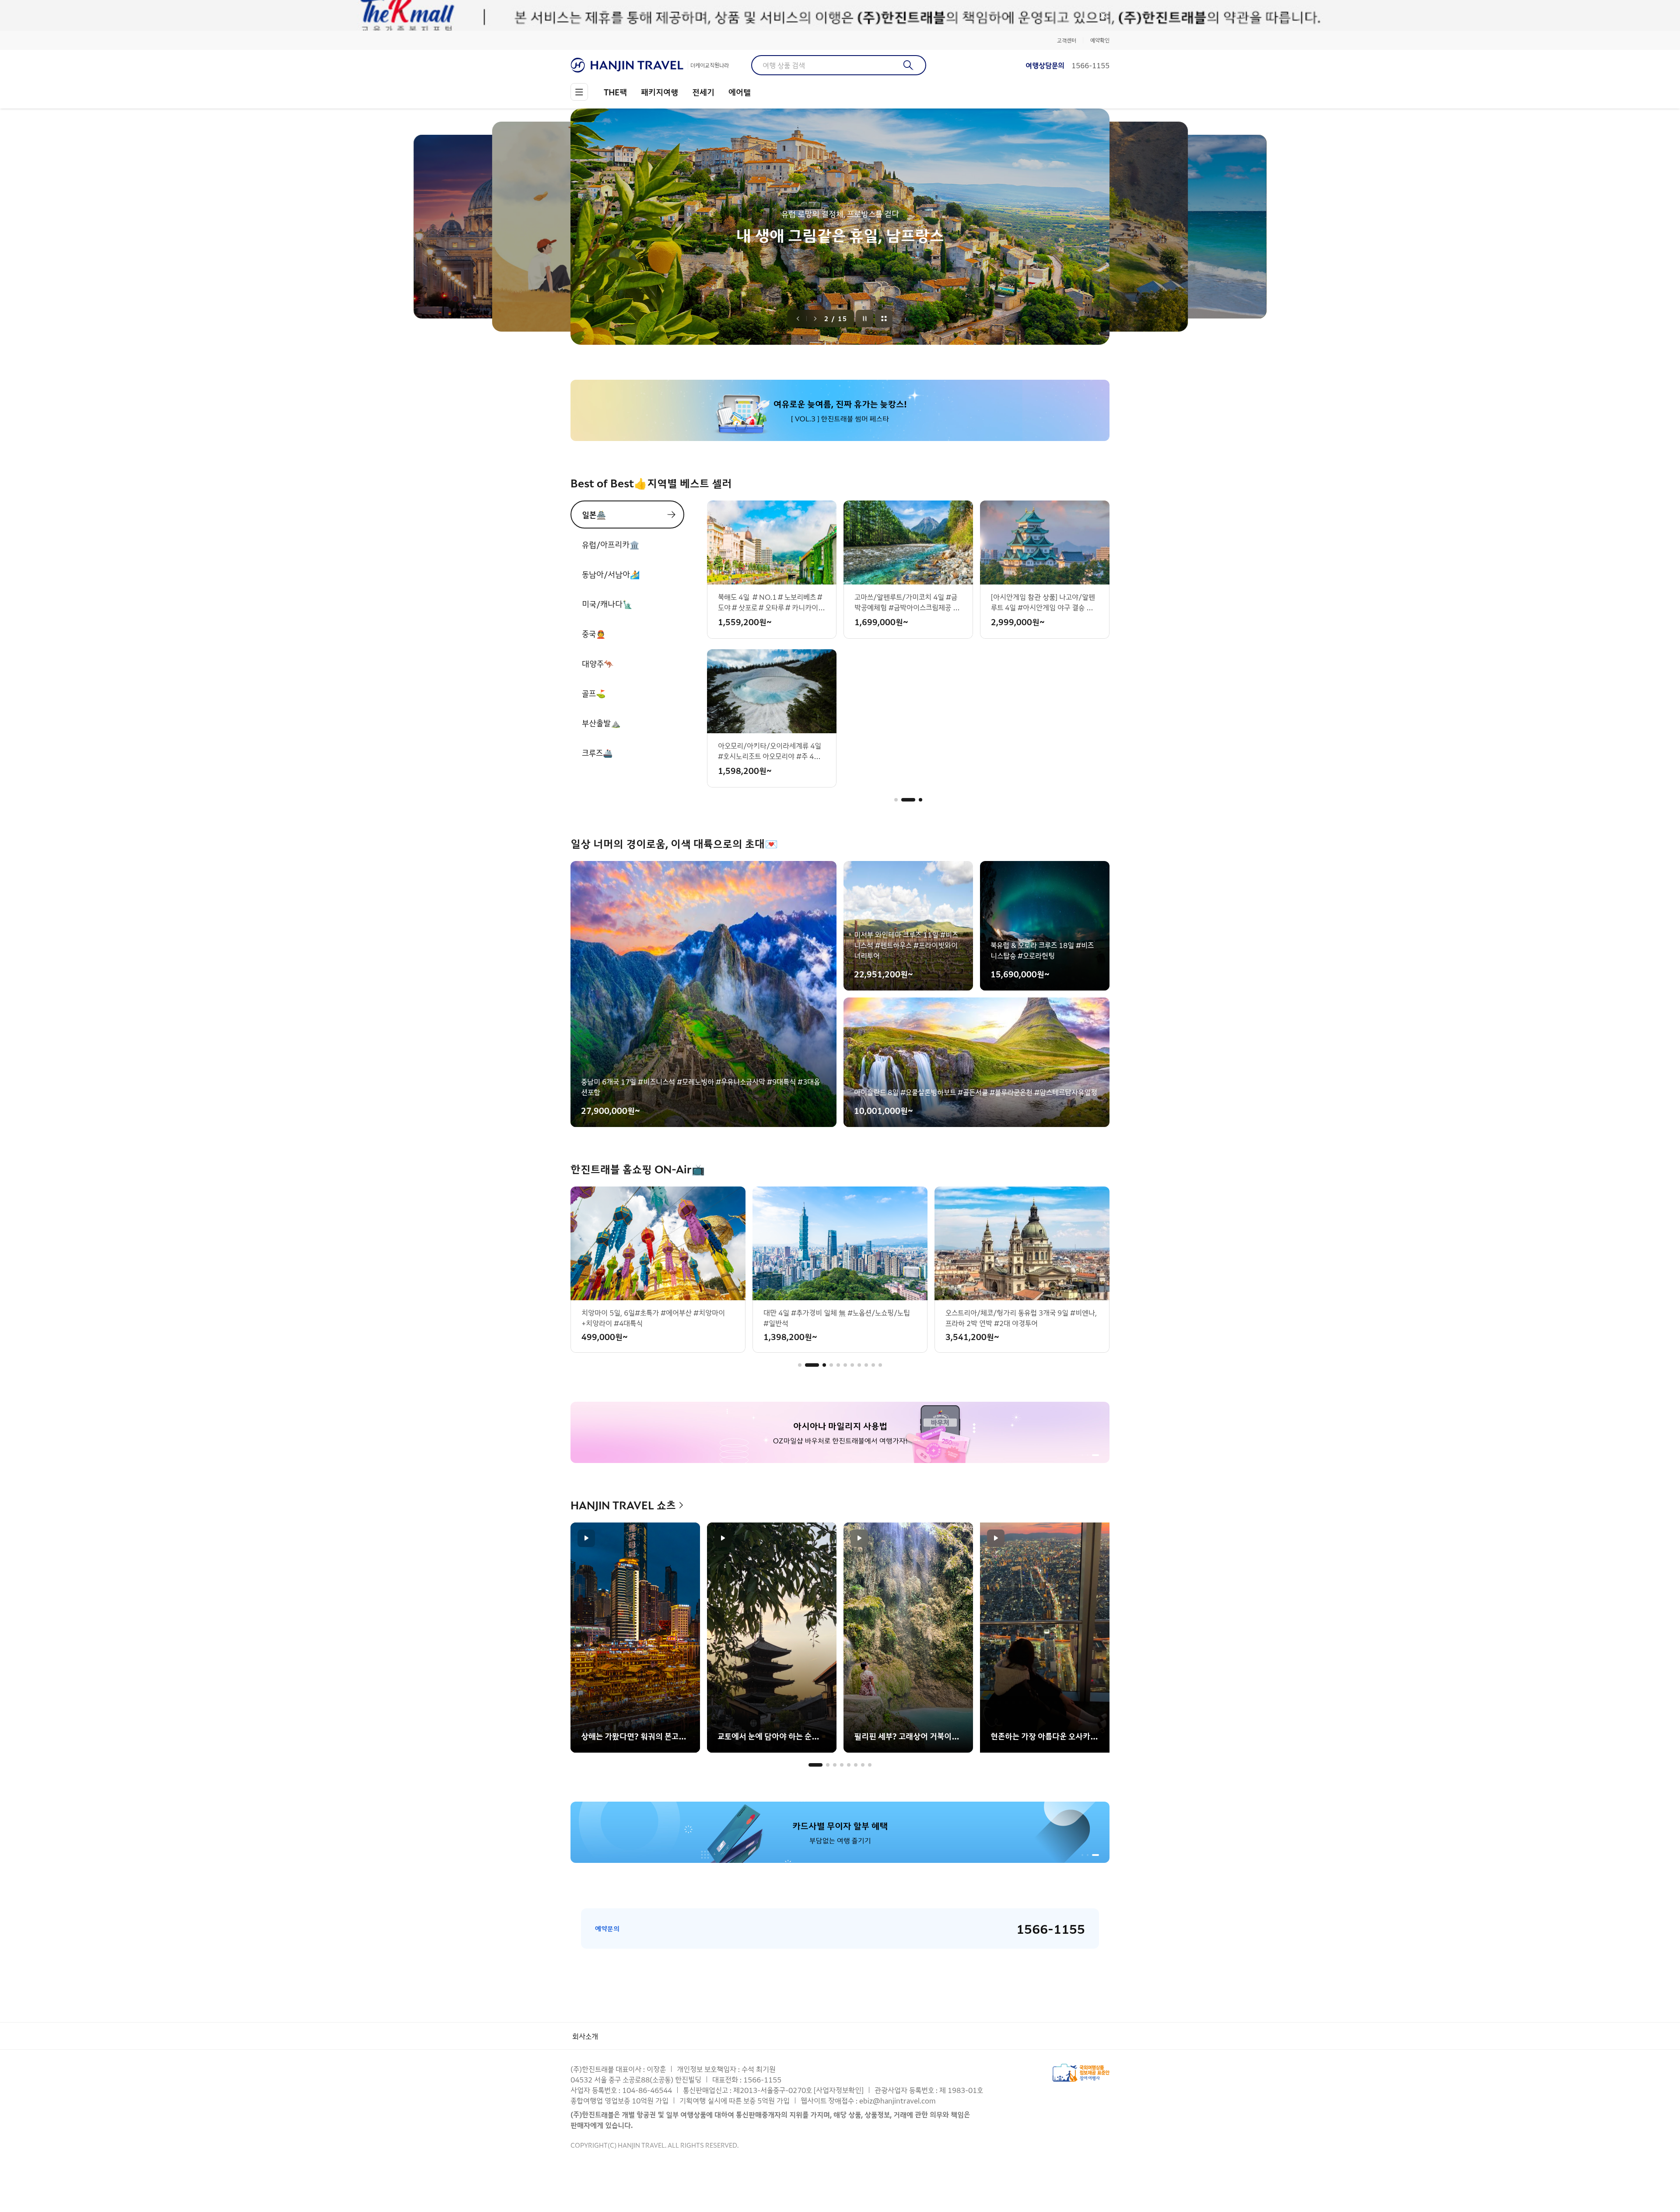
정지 (865, 318)
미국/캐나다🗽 (607, 604)
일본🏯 (594, 514)
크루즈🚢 (597, 752)
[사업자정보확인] (839, 2090)
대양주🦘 (598, 663)
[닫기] (1103, 15)
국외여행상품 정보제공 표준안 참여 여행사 (1081, 2073)
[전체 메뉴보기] (579, 92)
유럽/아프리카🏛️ (611, 544)
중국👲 (594, 633)
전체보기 (884, 318)
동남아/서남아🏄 (611, 574)
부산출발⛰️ (601, 723)
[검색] (908, 65)
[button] (896, 800)
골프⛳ (594, 693)
